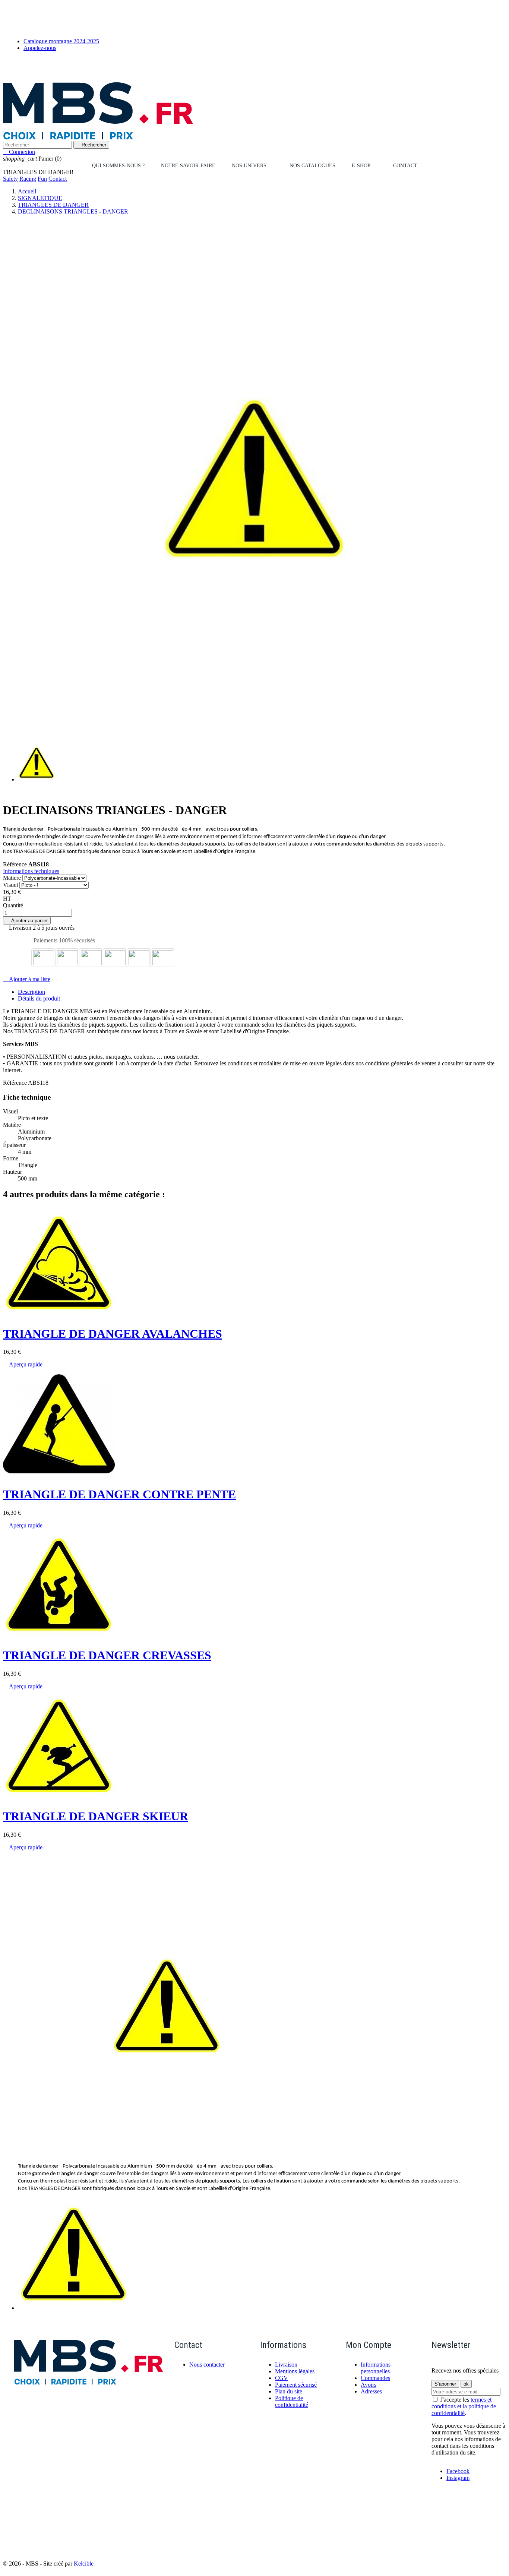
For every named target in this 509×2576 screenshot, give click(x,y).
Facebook (458, 2471)
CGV (282, 2378)
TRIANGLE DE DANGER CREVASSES (107, 1655)
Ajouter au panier (27, 921)
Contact (58, 179)
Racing (28, 179)
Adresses (371, 2391)
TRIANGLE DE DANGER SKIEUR (96, 1816)
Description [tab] (31, 992)
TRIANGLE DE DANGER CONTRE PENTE (119, 1494)
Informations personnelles (376, 2368)
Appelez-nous (40, 48)
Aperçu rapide (23, 1364)
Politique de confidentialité (292, 2401)
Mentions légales (295, 2371)
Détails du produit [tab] (39, 998)
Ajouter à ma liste (27, 979)
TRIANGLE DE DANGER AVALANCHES (113, 1334)
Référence (16, 864)
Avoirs (369, 2385)
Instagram (458, 2478)
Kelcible (84, 2564)
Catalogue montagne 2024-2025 (61, 41)
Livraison (286, 2365)
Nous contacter (207, 2365)
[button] (252, 166)
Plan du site (289, 2391)
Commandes (375, 2378)
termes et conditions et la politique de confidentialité (464, 2406)
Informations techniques (31, 871)
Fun (42, 179)
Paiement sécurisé (296, 2385)
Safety (10, 179)
